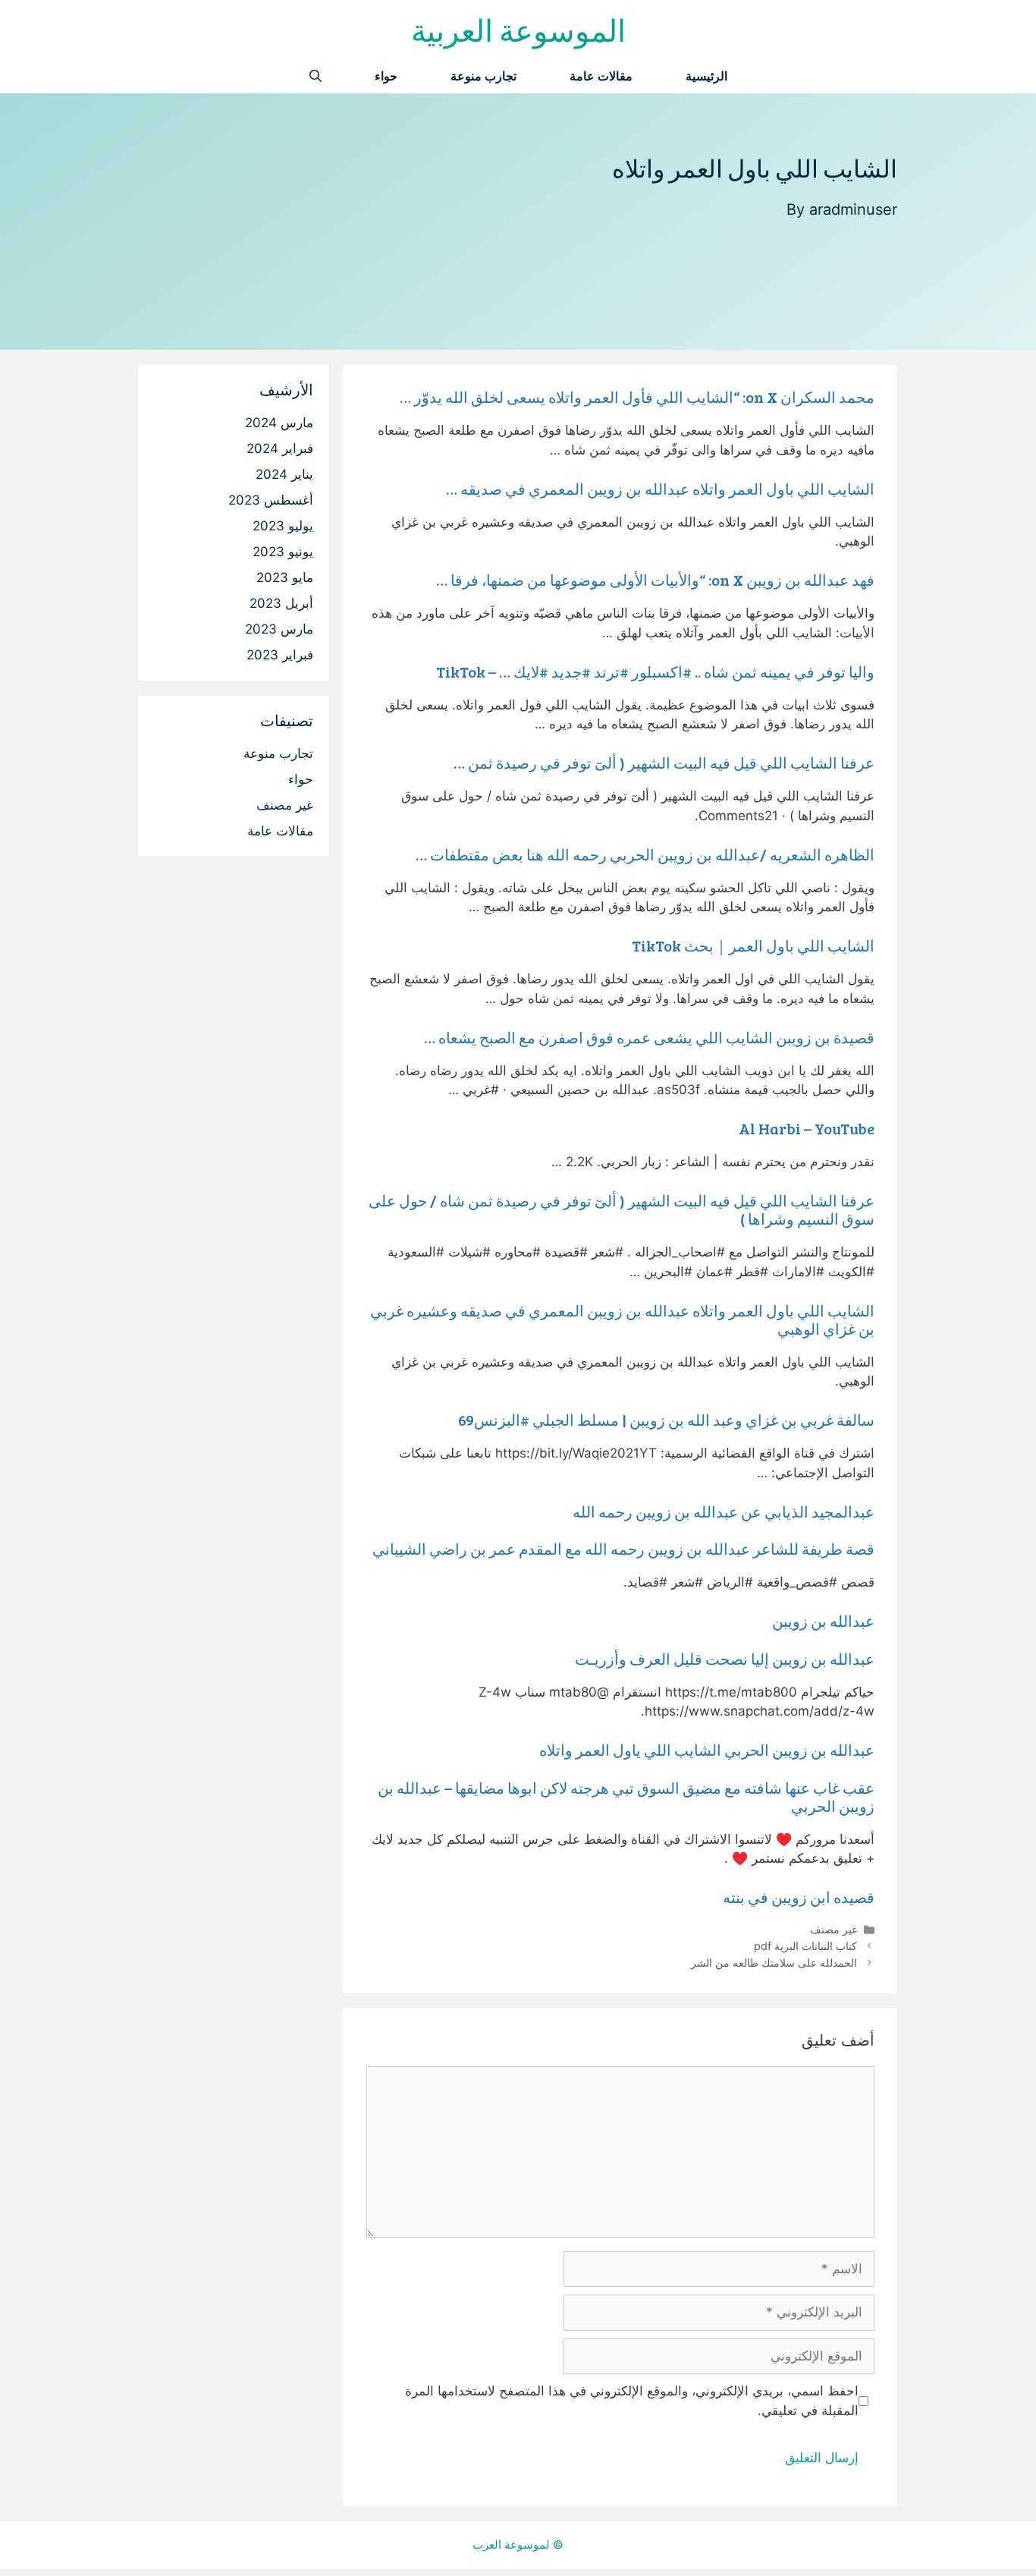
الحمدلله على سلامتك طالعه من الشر (774, 1963)
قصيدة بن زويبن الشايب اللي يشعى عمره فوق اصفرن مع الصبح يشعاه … (649, 1037)
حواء (386, 76)
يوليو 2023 (283, 526)
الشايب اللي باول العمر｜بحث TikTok (753, 945)
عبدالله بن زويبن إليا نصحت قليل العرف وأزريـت (725, 1659)
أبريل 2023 (281, 603)
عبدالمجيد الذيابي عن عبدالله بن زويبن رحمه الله (724, 1511)
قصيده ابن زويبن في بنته (799, 1897)
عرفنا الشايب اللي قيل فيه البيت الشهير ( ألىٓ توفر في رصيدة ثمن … (664, 763)
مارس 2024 (279, 423)
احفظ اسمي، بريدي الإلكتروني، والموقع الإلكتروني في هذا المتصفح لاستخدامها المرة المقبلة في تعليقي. (632, 2401)
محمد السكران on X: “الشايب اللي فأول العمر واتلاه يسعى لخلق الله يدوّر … (637, 397)
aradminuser (853, 209)
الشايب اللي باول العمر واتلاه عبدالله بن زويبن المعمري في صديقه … (660, 489)
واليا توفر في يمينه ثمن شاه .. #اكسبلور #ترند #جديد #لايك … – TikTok (655, 672)
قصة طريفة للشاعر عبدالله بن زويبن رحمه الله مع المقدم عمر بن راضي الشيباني (623, 1549)
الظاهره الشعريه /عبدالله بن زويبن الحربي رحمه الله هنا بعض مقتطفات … (645, 854)
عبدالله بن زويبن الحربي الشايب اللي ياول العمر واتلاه (707, 1750)
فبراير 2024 (280, 448)
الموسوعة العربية (518, 30)
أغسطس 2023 (271, 500)
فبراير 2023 (280, 655)
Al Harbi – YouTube (807, 1128)
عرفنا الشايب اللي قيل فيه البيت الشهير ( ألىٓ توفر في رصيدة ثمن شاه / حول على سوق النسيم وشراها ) (622, 1209)
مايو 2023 (285, 577)
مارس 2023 (279, 629)
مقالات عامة (601, 76)
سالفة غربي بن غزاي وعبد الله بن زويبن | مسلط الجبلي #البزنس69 (666, 1420)
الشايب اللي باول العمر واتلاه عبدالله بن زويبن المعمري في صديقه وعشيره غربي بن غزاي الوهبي (622, 1319)
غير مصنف (834, 1929)
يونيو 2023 (283, 552)
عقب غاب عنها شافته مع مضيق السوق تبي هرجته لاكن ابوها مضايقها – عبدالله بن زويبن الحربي (626, 1797)
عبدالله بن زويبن (823, 1621)
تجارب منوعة (483, 76)
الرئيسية (706, 76)
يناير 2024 (284, 474)
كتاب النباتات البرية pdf (805, 1946)
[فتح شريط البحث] (316, 76)
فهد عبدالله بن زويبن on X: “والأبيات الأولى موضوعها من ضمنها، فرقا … (655, 580)
